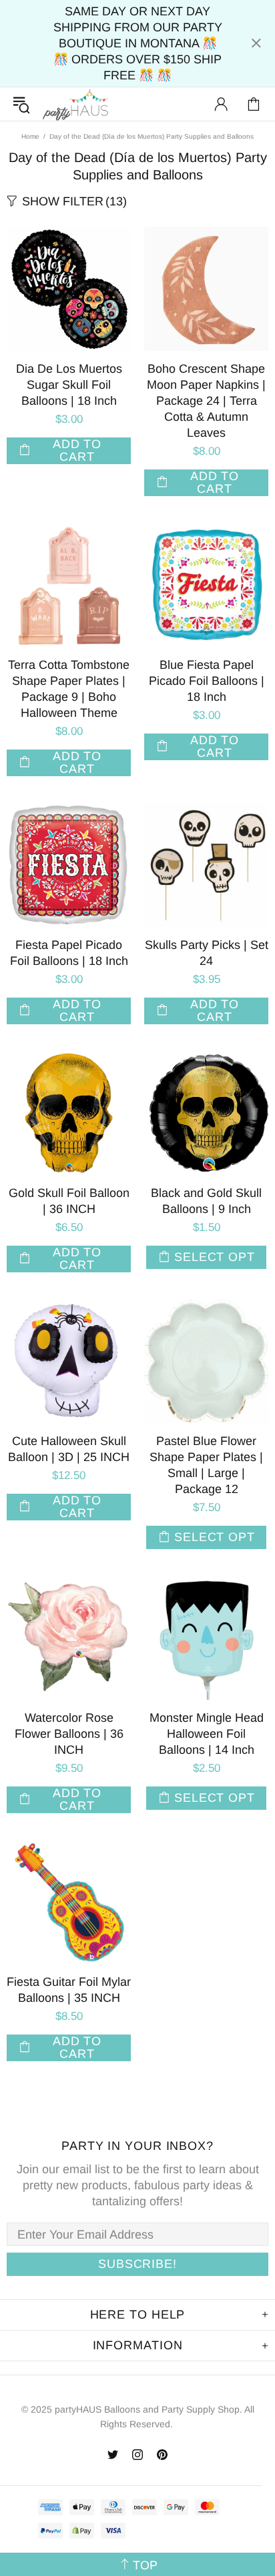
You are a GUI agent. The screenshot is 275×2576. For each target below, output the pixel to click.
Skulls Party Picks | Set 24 (207, 953)
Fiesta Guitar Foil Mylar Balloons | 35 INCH (69, 1990)
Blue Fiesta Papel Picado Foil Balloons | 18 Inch (207, 681)
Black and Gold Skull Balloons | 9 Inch (206, 1201)
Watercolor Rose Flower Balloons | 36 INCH (69, 1734)
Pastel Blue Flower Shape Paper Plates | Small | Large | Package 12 (206, 1465)
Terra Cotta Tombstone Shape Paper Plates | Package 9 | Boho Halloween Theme (69, 689)
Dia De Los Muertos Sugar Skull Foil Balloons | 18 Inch (69, 385)
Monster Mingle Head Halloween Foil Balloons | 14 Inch (207, 1734)
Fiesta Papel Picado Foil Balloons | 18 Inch (69, 953)
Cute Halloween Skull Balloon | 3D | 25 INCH (69, 1449)
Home (30, 136)
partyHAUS (75, 104)
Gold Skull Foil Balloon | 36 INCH (69, 1201)
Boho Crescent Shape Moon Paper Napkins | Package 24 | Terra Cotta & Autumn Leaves (206, 401)
